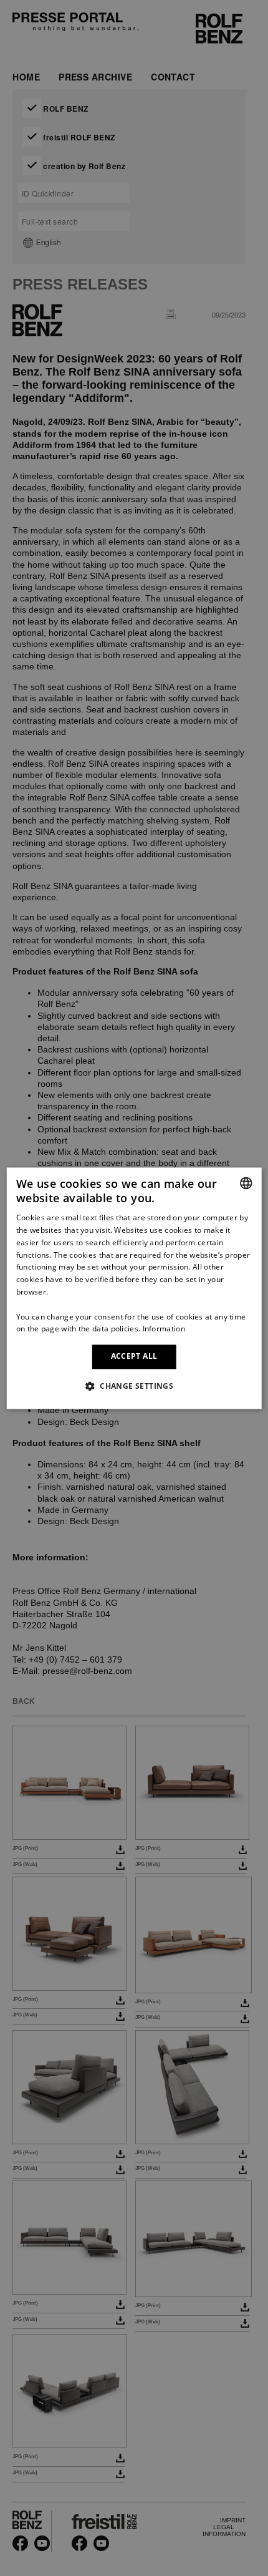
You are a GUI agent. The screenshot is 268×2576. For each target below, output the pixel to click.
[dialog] (134, 1288)
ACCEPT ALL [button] (134, 1357)
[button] (134, 1386)
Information (164, 1329)
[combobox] (246, 1183)
